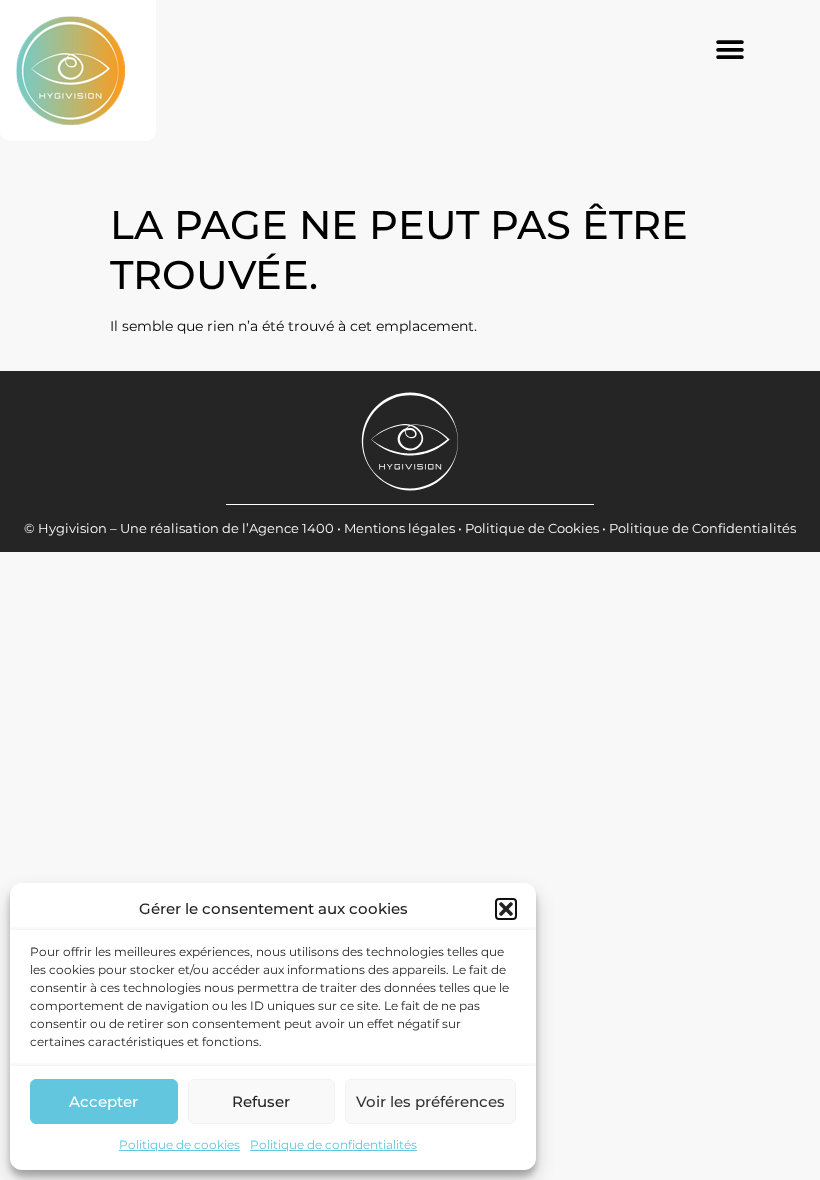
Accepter (103, 1101)
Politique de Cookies (532, 528)
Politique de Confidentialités (702, 528)
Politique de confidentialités (333, 1144)
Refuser (261, 1101)
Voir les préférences (430, 1101)
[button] (506, 909)
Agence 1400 (291, 528)
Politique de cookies (179, 1144)
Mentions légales (399, 528)
